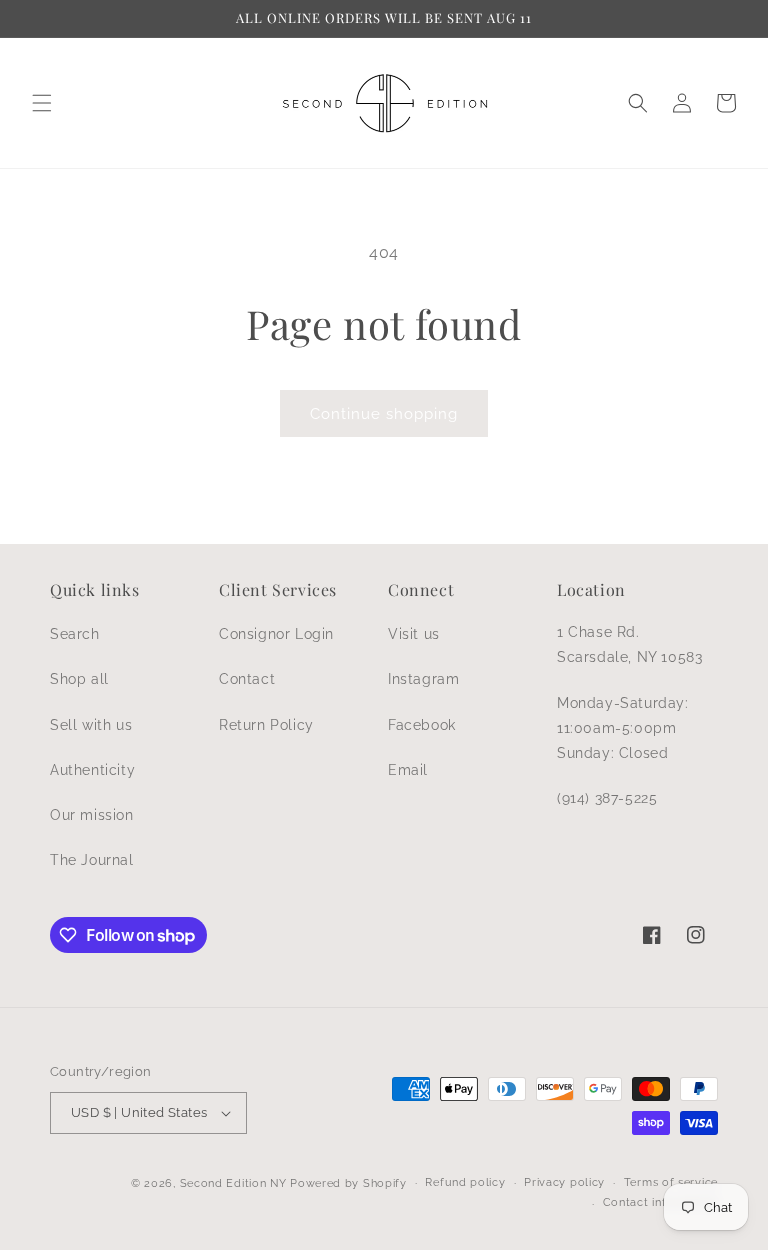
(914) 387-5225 (607, 798)
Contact (247, 679)
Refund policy (465, 1182)
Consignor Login (276, 634)
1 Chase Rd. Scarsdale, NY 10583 (629, 644)
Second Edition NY (233, 1183)
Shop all (79, 679)
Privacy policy (564, 1182)
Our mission (92, 815)
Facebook (422, 725)
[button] (42, 103)
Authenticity (92, 770)
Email (408, 770)
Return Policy (266, 725)
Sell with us (91, 725)
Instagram (423, 679)
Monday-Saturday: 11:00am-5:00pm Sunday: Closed (623, 728)
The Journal (92, 860)
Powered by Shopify (348, 1183)
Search (75, 634)
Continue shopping (384, 414)
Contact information (660, 1202)
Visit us (414, 634)
